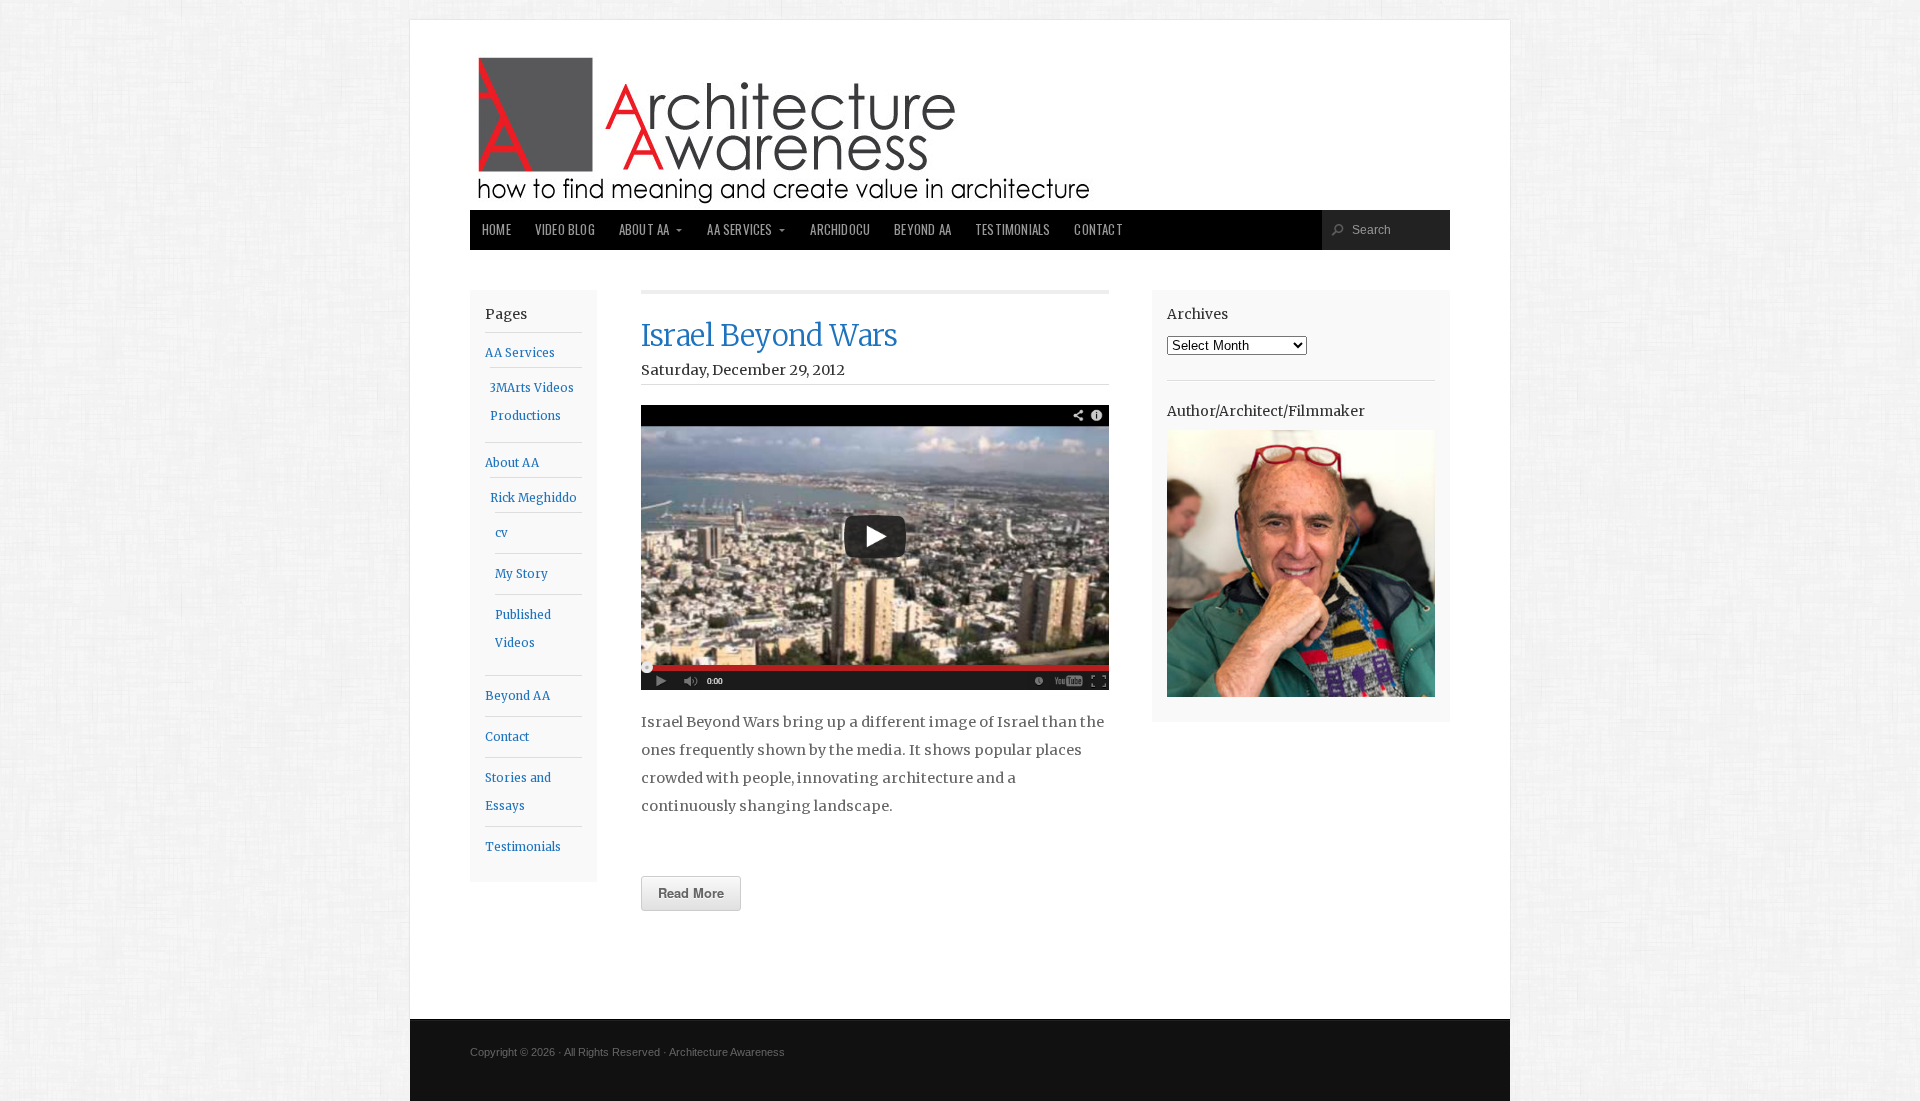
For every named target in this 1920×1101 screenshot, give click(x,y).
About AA (644, 229)
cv (501, 533)
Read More (691, 892)
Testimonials (1012, 229)
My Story (521, 574)
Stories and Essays (518, 792)
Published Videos (523, 629)
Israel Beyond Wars (769, 336)
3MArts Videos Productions (532, 402)
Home (496, 229)
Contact (1098, 229)
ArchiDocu (840, 229)
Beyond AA (922, 229)
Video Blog (565, 229)
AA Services (739, 229)
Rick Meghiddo (533, 498)
